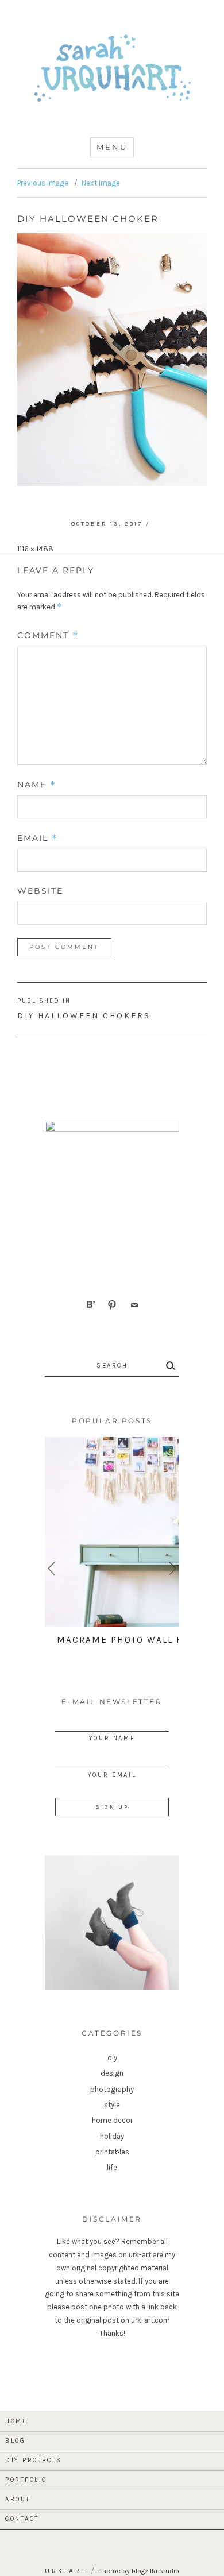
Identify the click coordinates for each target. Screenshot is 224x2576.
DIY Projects (33, 2460)
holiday (112, 2136)
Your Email (112, 1775)
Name (37, 785)
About (18, 2499)
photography (112, 2089)
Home (16, 2421)
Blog (15, 2441)
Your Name (112, 1738)
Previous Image (43, 183)
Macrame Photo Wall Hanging (140, 1640)
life (112, 2167)
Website (40, 891)
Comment (48, 635)
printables (112, 2152)
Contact (22, 2519)
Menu (112, 147)
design (112, 2073)
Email (38, 838)
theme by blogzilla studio (140, 2571)
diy (112, 2058)
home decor (112, 2120)
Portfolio (26, 2480)
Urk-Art (66, 2571)
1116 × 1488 (35, 549)
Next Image (101, 183)
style (112, 2105)
